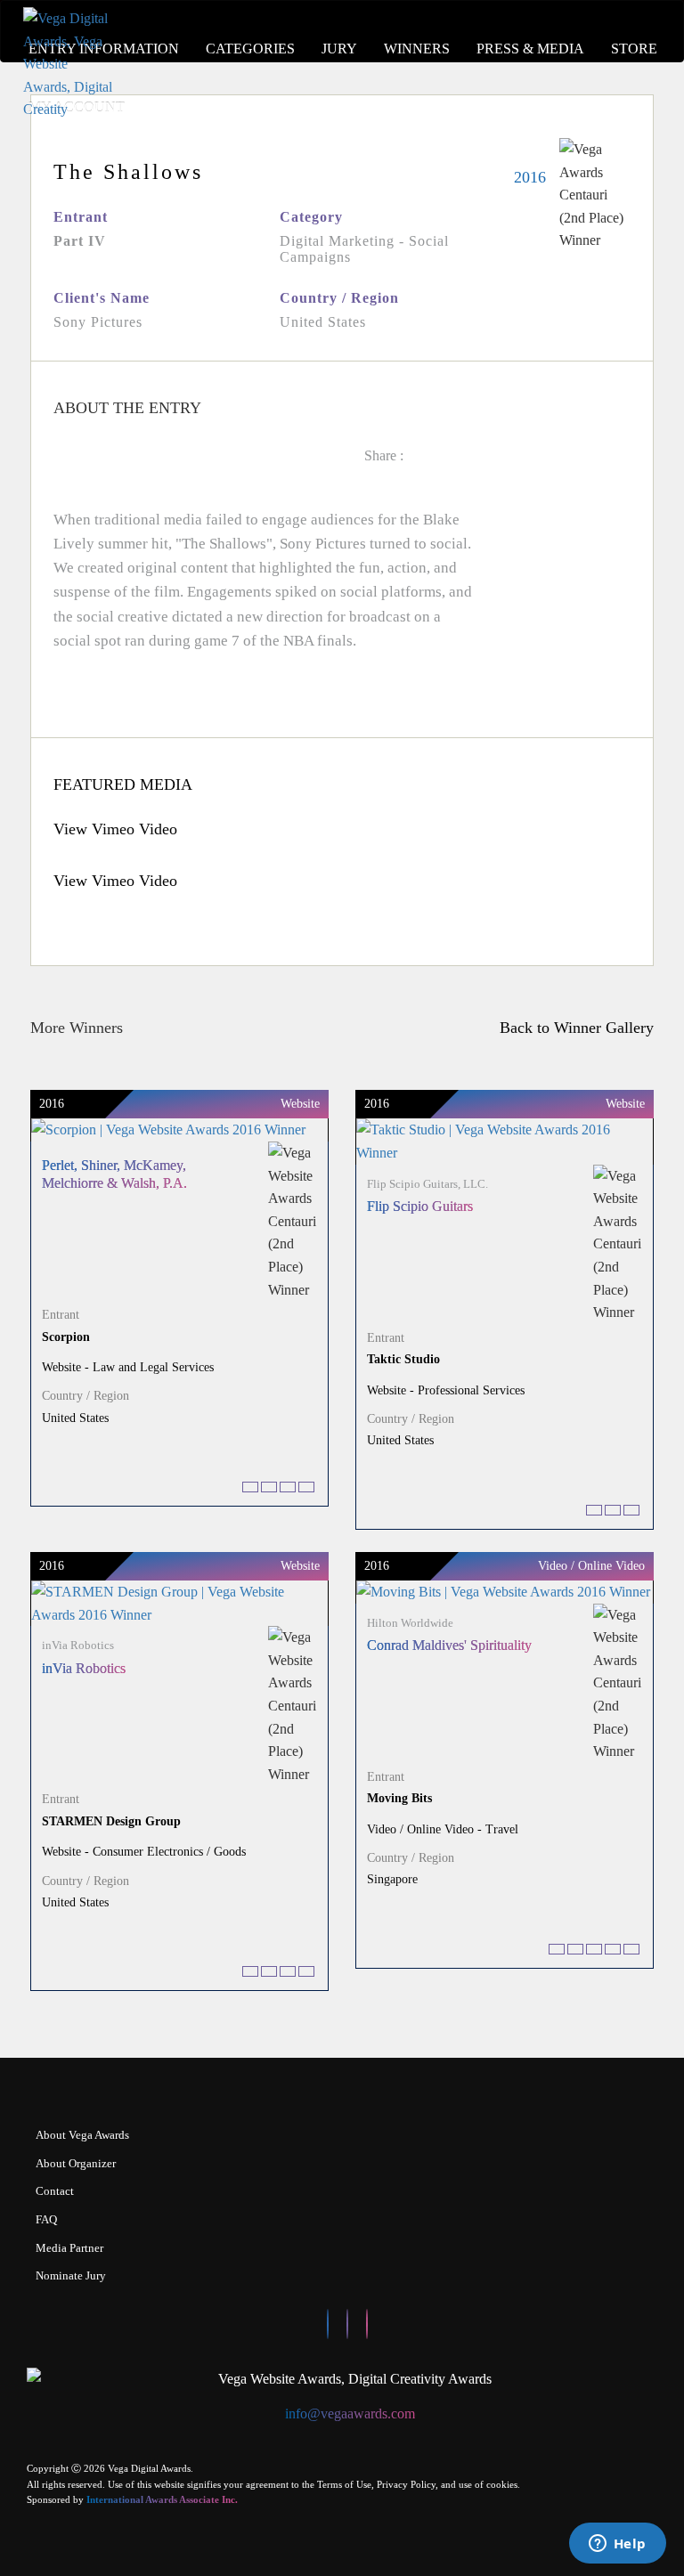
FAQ (46, 2219)
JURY (339, 49)
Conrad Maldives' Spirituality (449, 1645)
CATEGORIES (250, 49)
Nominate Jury (71, 2275)
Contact (55, 2191)
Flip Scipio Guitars (420, 1206)
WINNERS (417, 49)
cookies (502, 2484)
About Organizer (76, 2163)
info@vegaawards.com (350, 2413)
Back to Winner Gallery (572, 1028)
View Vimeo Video (115, 829)
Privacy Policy (406, 2484)
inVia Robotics (84, 1668)
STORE (634, 49)
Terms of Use (344, 2484)
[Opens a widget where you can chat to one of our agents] (617, 2545)
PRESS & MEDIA (530, 49)
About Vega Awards (82, 2135)
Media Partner (69, 2248)
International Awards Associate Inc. (162, 2499)
